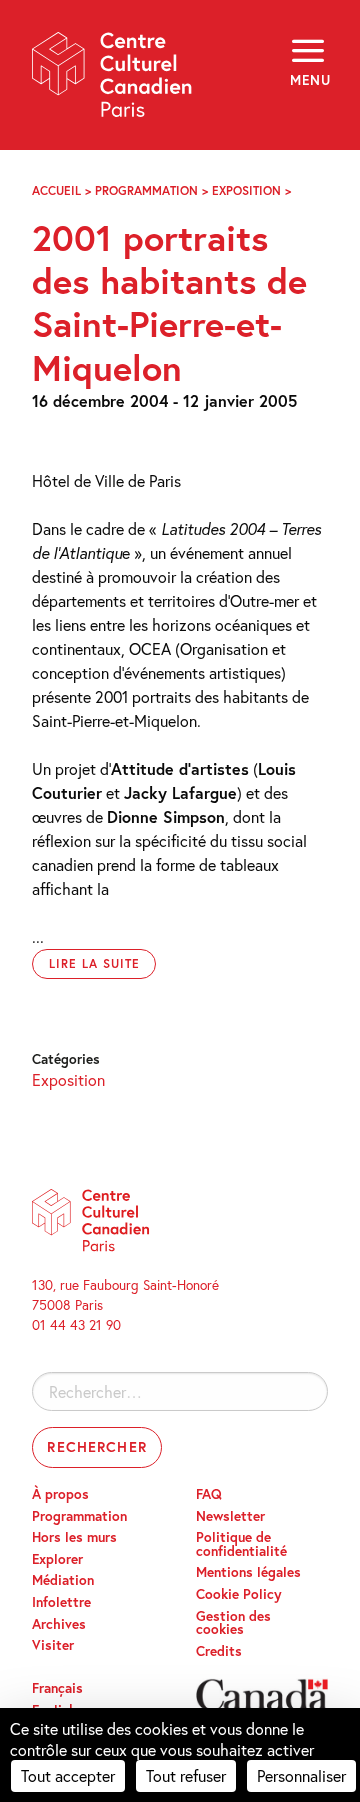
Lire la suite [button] (94, 963)
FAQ (209, 1494)
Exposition (246, 190)
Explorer (57, 1559)
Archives (59, 1624)
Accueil (56, 190)
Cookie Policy (239, 1594)
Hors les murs (74, 1537)
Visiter (53, 1645)
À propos (60, 1494)
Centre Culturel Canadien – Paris (113, 81)
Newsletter (230, 1516)
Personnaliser (301, 1775)
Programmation (146, 190)
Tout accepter (68, 1775)
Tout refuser (186, 1775)
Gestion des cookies (233, 1623)
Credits (219, 1651)
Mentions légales (248, 1572)
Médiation (63, 1580)
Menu (309, 80)
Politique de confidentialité (241, 1544)
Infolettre (61, 1602)
